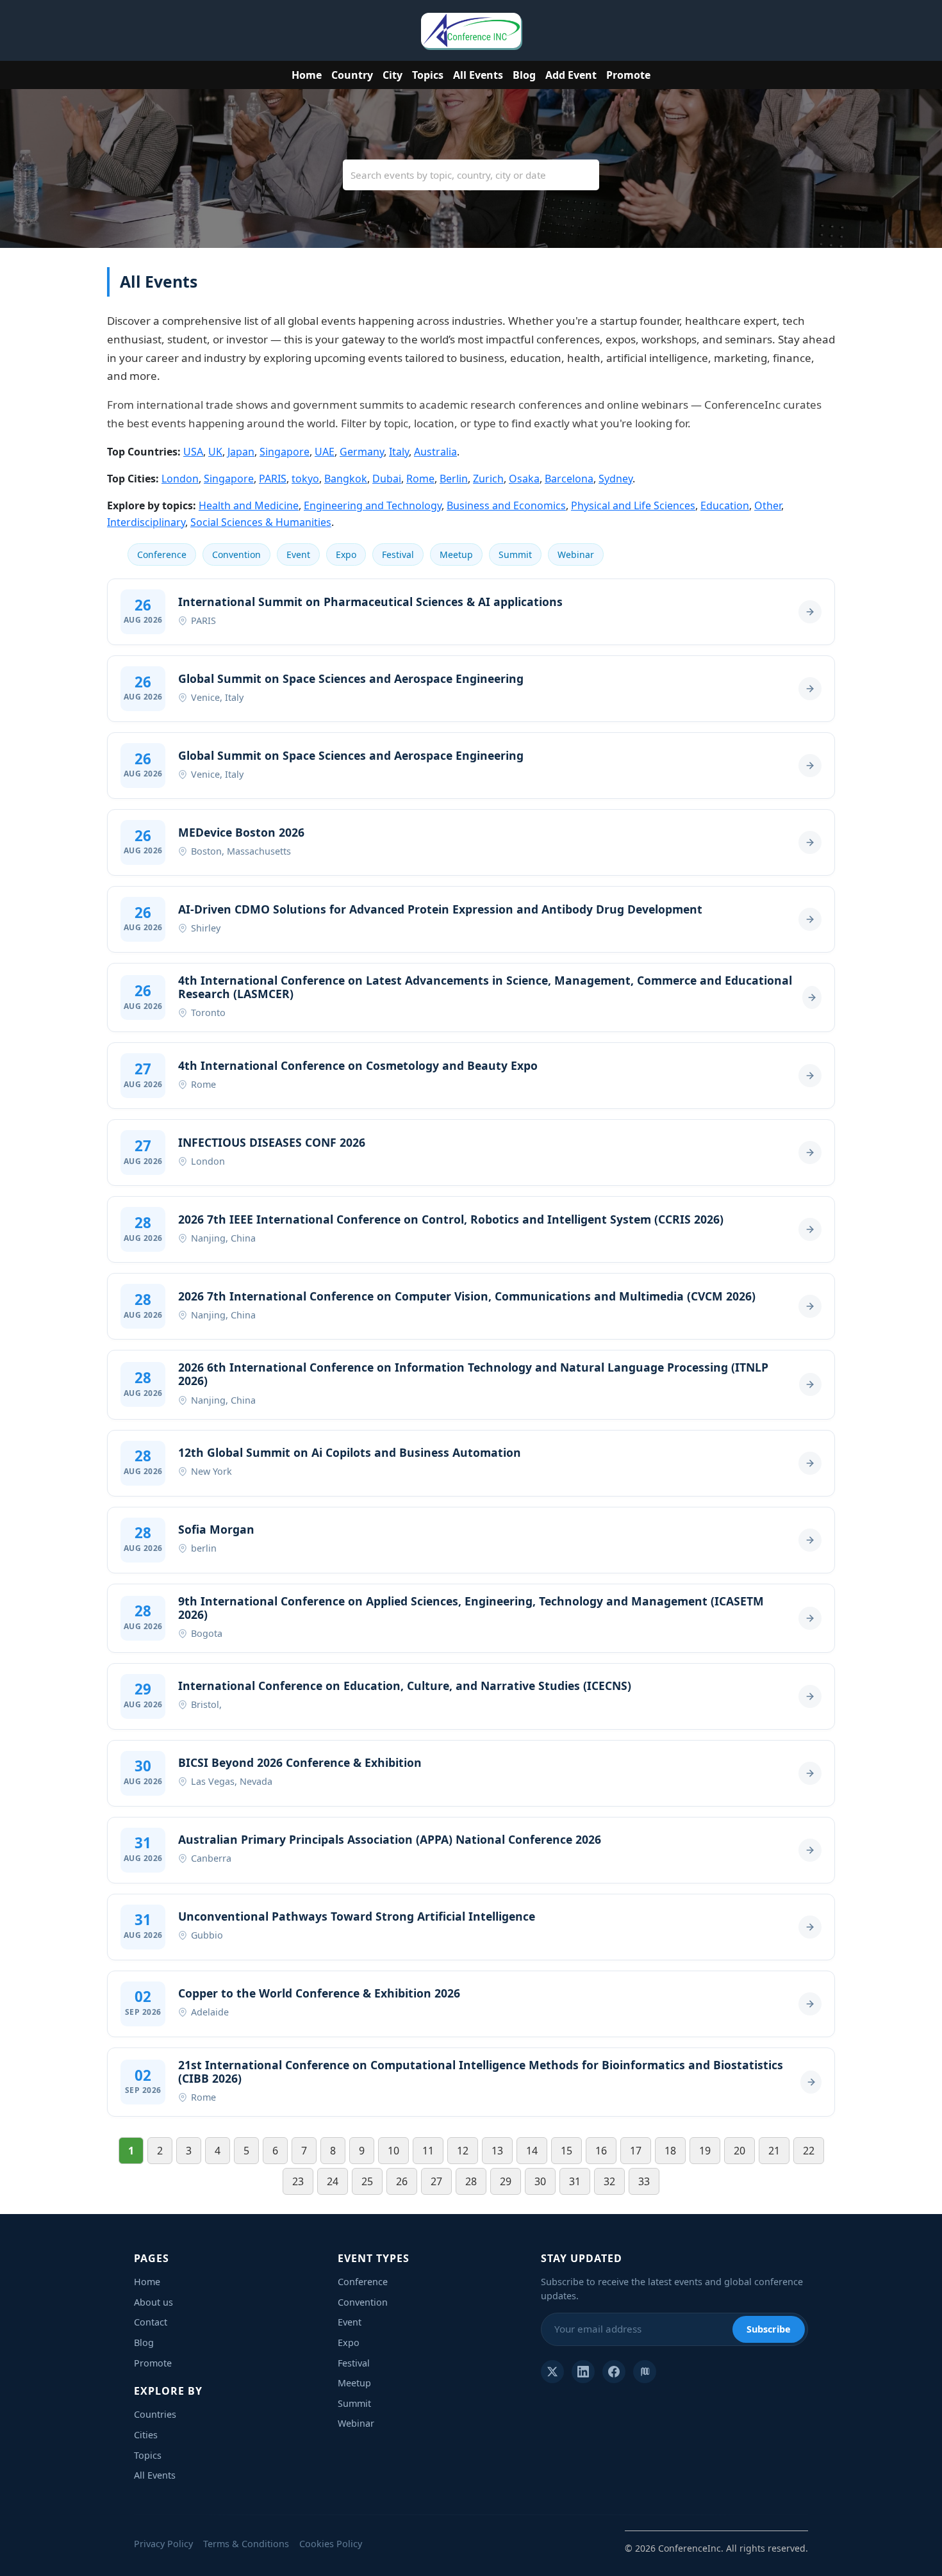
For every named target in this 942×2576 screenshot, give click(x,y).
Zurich (488, 479)
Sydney (616, 479)
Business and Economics (506, 505)
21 (774, 2151)
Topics (428, 75)
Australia (435, 452)
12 (463, 2151)
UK (215, 452)
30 (540, 2181)
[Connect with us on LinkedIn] (583, 2372)
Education (725, 505)
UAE (325, 452)
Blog (524, 75)
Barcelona (569, 479)
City (392, 75)
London (180, 479)
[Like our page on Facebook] (614, 2372)
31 (575, 2181)
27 (436, 2181)
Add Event (571, 75)
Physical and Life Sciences (633, 505)
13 (497, 2151)
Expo (346, 554)
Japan (241, 452)
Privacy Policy (163, 2544)
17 (636, 2151)
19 (705, 2151)
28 (471, 2181)
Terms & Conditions (246, 2544)
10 (393, 2151)
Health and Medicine (249, 505)
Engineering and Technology (373, 505)
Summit (515, 554)
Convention (236, 554)
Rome (420, 479)
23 (298, 2181)
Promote (628, 75)
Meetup (456, 554)
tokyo (305, 479)
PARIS (273, 479)
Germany (362, 452)
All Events (478, 75)
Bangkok (346, 479)
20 (740, 2151)
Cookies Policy (331, 2544)
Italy (399, 452)
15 (566, 2151)
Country (352, 75)
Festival (398, 554)
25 (367, 2181)
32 (609, 2181)
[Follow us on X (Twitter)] (552, 2372)
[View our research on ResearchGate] (645, 2372)
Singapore (285, 452)
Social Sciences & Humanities (261, 522)
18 (670, 2151)
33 (644, 2181)
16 (601, 2151)
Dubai (387, 479)
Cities (146, 2435)
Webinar (576, 554)
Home (307, 75)
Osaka (524, 479)
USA (193, 452)
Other (768, 505)
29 (506, 2181)
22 (809, 2151)
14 (532, 2151)
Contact (151, 2322)
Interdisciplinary (146, 522)
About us (153, 2302)
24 (333, 2181)
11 (428, 2151)
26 (402, 2181)
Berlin (454, 479)
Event (298, 554)
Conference (162, 554)
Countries (155, 2414)
